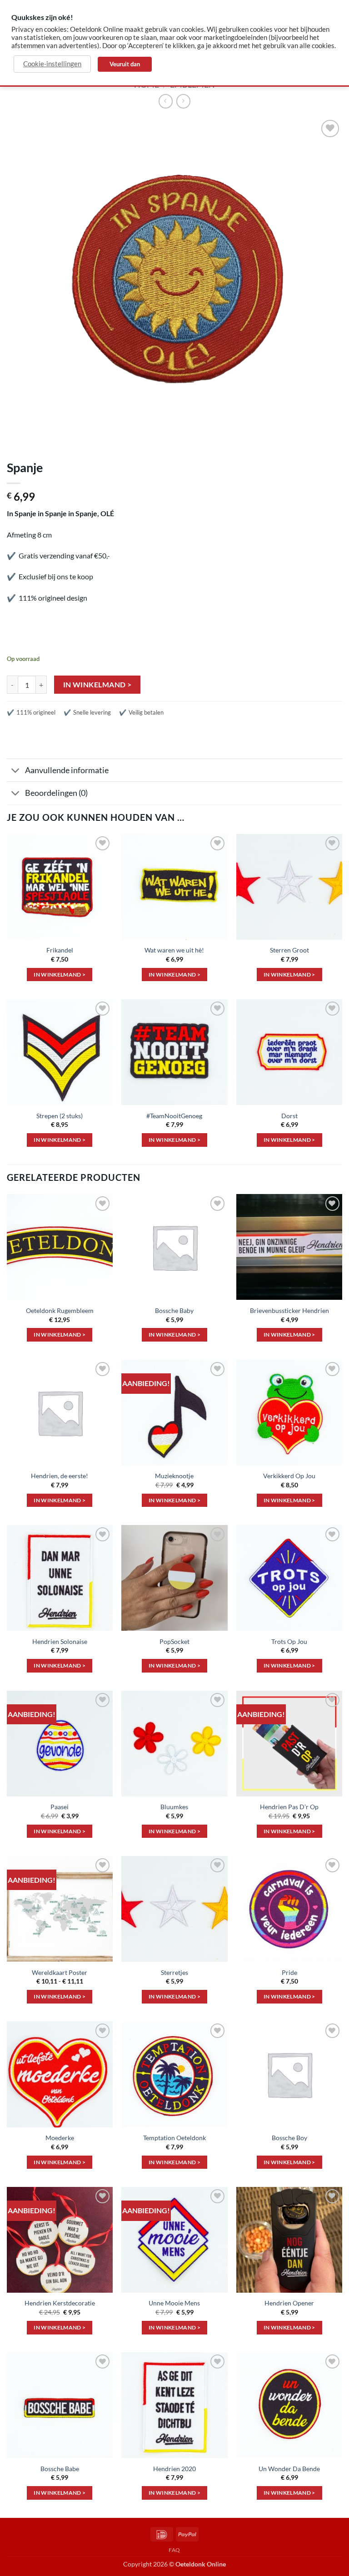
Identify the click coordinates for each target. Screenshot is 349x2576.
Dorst (289, 1116)
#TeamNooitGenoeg (174, 1116)
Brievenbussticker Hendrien (289, 1310)
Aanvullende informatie (67, 770)
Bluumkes (174, 1807)
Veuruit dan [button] (125, 64)
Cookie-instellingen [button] (52, 64)
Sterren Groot (289, 950)
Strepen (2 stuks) (60, 1116)
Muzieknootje (174, 1476)
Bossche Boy (289, 2138)
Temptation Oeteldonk (174, 2138)
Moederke (60, 2138)
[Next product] (166, 101)
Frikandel (60, 950)
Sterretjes (174, 1972)
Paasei (60, 1807)
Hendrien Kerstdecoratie (60, 2303)
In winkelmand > (97, 685)
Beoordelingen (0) (56, 793)
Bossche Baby (174, 1310)
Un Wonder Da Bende (289, 2469)
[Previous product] (183, 101)
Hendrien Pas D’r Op (289, 1807)
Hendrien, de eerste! (60, 1476)
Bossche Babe (60, 2469)
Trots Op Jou (289, 1641)
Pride (289, 1972)
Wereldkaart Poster (60, 1972)
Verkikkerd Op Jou (289, 1476)
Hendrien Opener (289, 2303)
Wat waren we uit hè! (174, 950)
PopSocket (174, 1641)
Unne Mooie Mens (174, 2303)
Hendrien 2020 (174, 2469)
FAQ (174, 2550)
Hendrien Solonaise (60, 1641)
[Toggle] (16, 771)
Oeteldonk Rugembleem (60, 1310)
